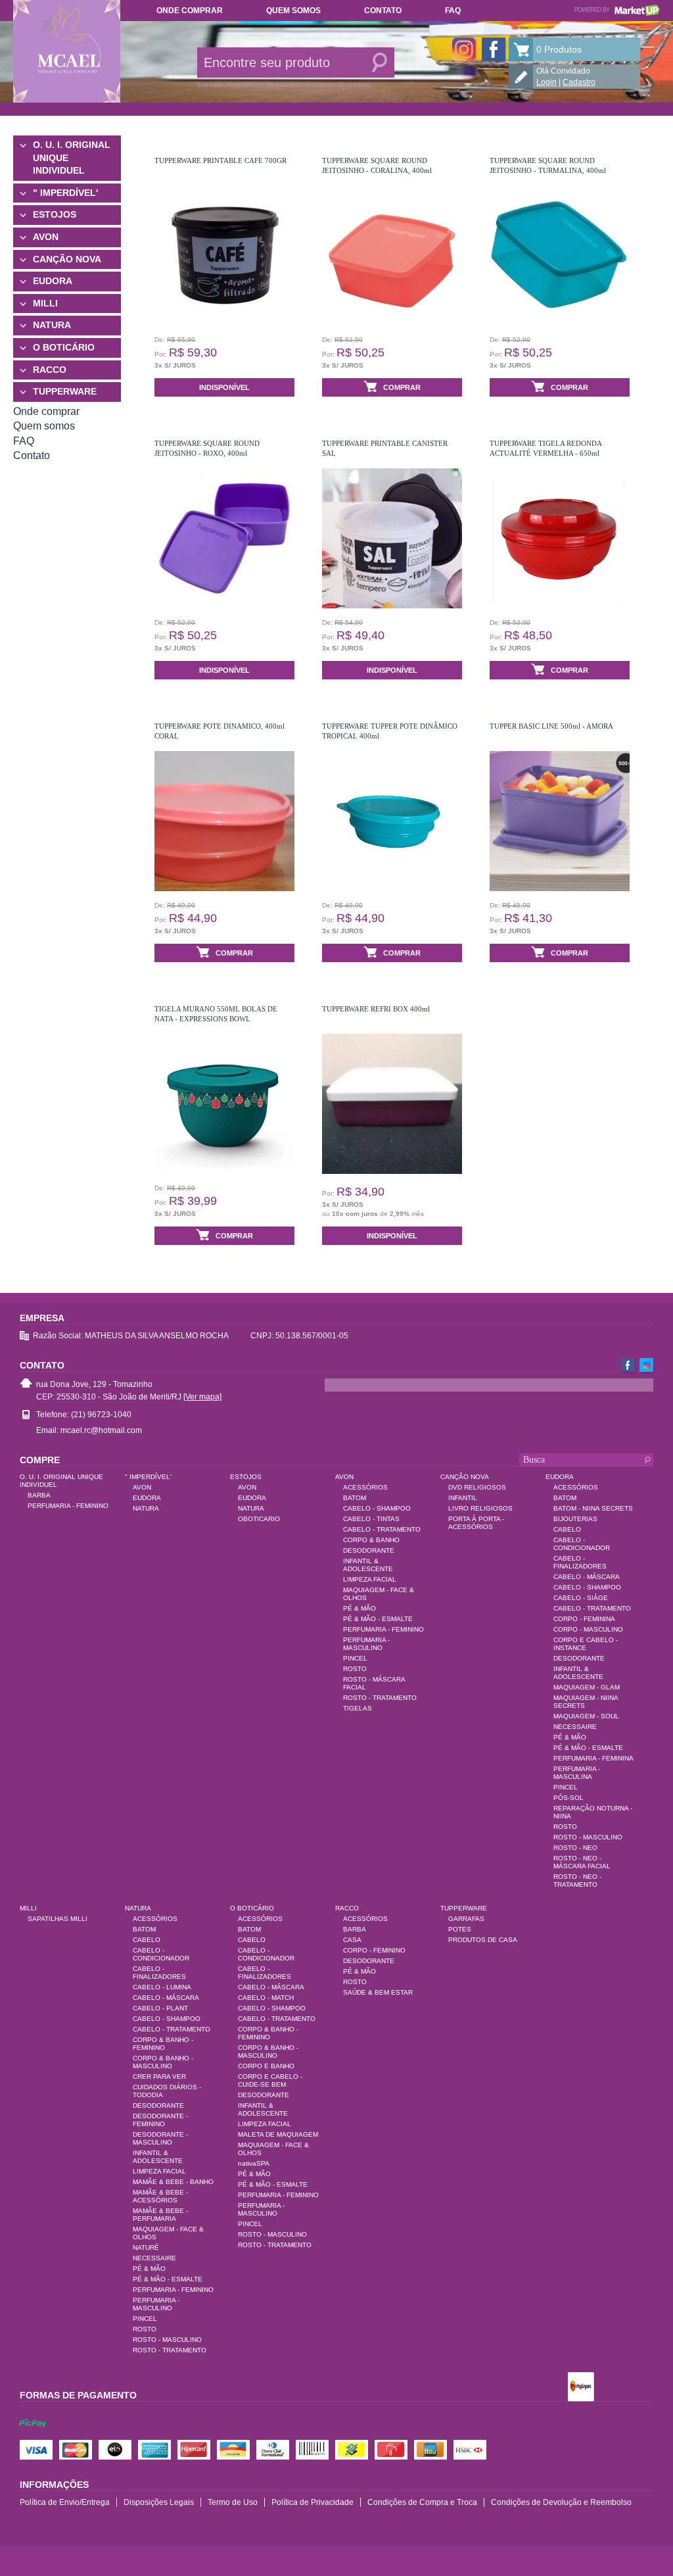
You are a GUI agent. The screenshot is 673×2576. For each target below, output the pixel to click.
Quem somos (293, 11)
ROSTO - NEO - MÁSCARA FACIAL (582, 1862)
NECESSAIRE (575, 1727)
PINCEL (355, 1658)
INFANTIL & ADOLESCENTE (368, 1565)
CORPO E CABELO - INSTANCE (586, 1644)
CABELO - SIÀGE (581, 1598)
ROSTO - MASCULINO (588, 1837)
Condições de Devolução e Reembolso (561, 2502)
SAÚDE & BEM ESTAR (378, 1992)
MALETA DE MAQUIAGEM (278, 2134)
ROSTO (355, 1669)
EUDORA (53, 281)
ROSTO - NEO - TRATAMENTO (577, 1881)
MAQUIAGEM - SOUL (586, 1716)
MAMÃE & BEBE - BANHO (173, 2182)
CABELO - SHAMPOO (377, 1508)
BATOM (355, 1498)
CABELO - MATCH (266, 1998)
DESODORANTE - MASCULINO (160, 2138)
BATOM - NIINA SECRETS (593, 1508)
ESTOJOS (55, 214)
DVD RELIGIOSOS (477, 1487)
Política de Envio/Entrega (65, 2502)
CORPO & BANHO (371, 1540)
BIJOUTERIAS (575, 1519)
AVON (46, 237)
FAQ (453, 11)
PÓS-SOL (569, 1798)
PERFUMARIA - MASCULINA (577, 1773)
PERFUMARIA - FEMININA (593, 1758)
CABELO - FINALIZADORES (580, 1562)
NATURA (52, 325)
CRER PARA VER (159, 2077)
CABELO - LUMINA (162, 1987)
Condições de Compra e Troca (422, 2502)
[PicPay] (33, 2435)
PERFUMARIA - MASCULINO (366, 1644)
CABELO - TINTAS (371, 1519)
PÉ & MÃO (360, 1608)
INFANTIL (463, 1498)
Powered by (617, 10)
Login (546, 82)
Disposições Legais (159, 2502)
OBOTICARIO (259, 1519)
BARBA (39, 1495)
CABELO (567, 1529)
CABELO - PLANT (160, 2008)
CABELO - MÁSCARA (587, 1577)
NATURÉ (146, 2248)
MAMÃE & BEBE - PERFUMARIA (160, 2215)
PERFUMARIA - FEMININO (68, 1506)
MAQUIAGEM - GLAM (587, 1687)
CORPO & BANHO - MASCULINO (163, 2062)
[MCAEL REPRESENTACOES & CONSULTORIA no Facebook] (494, 49)
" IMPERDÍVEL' (65, 193)
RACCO (50, 370)
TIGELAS (358, 1708)
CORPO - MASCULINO (588, 1629)
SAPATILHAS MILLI (58, 1919)
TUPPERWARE (65, 391)
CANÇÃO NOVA (67, 259)
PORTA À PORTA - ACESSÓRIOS (476, 1523)
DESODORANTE (369, 1550)
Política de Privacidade (313, 2502)
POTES (460, 1929)
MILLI (45, 303)
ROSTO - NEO (575, 1848)
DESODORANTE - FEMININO (160, 2120)
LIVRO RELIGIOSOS (480, 1508)
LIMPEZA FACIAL (370, 1579)
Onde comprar (190, 11)
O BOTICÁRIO (64, 347)
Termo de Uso (233, 2502)
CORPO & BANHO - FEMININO (163, 2044)
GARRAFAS (466, 1919)
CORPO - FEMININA (584, 1619)
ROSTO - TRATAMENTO (380, 1698)
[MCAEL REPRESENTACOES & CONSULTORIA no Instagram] (464, 49)
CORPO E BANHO (266, 2066)
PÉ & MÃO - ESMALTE (378, 1619)
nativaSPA (254, 2163)
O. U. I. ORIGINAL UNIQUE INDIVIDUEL (72, 158)
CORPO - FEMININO (374, 1950)
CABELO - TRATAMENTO (382, 1529)
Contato (383, 11)
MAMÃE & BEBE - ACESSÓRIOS (160, 2196)
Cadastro (579, 82)
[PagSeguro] (581, 2388)
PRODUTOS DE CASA (483, 1940)
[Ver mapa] (202, 1397)
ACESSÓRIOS (365, 1487)
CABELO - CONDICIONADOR (582, 1544)
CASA (352, 1940)
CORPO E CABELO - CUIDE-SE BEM (270, 2080)
